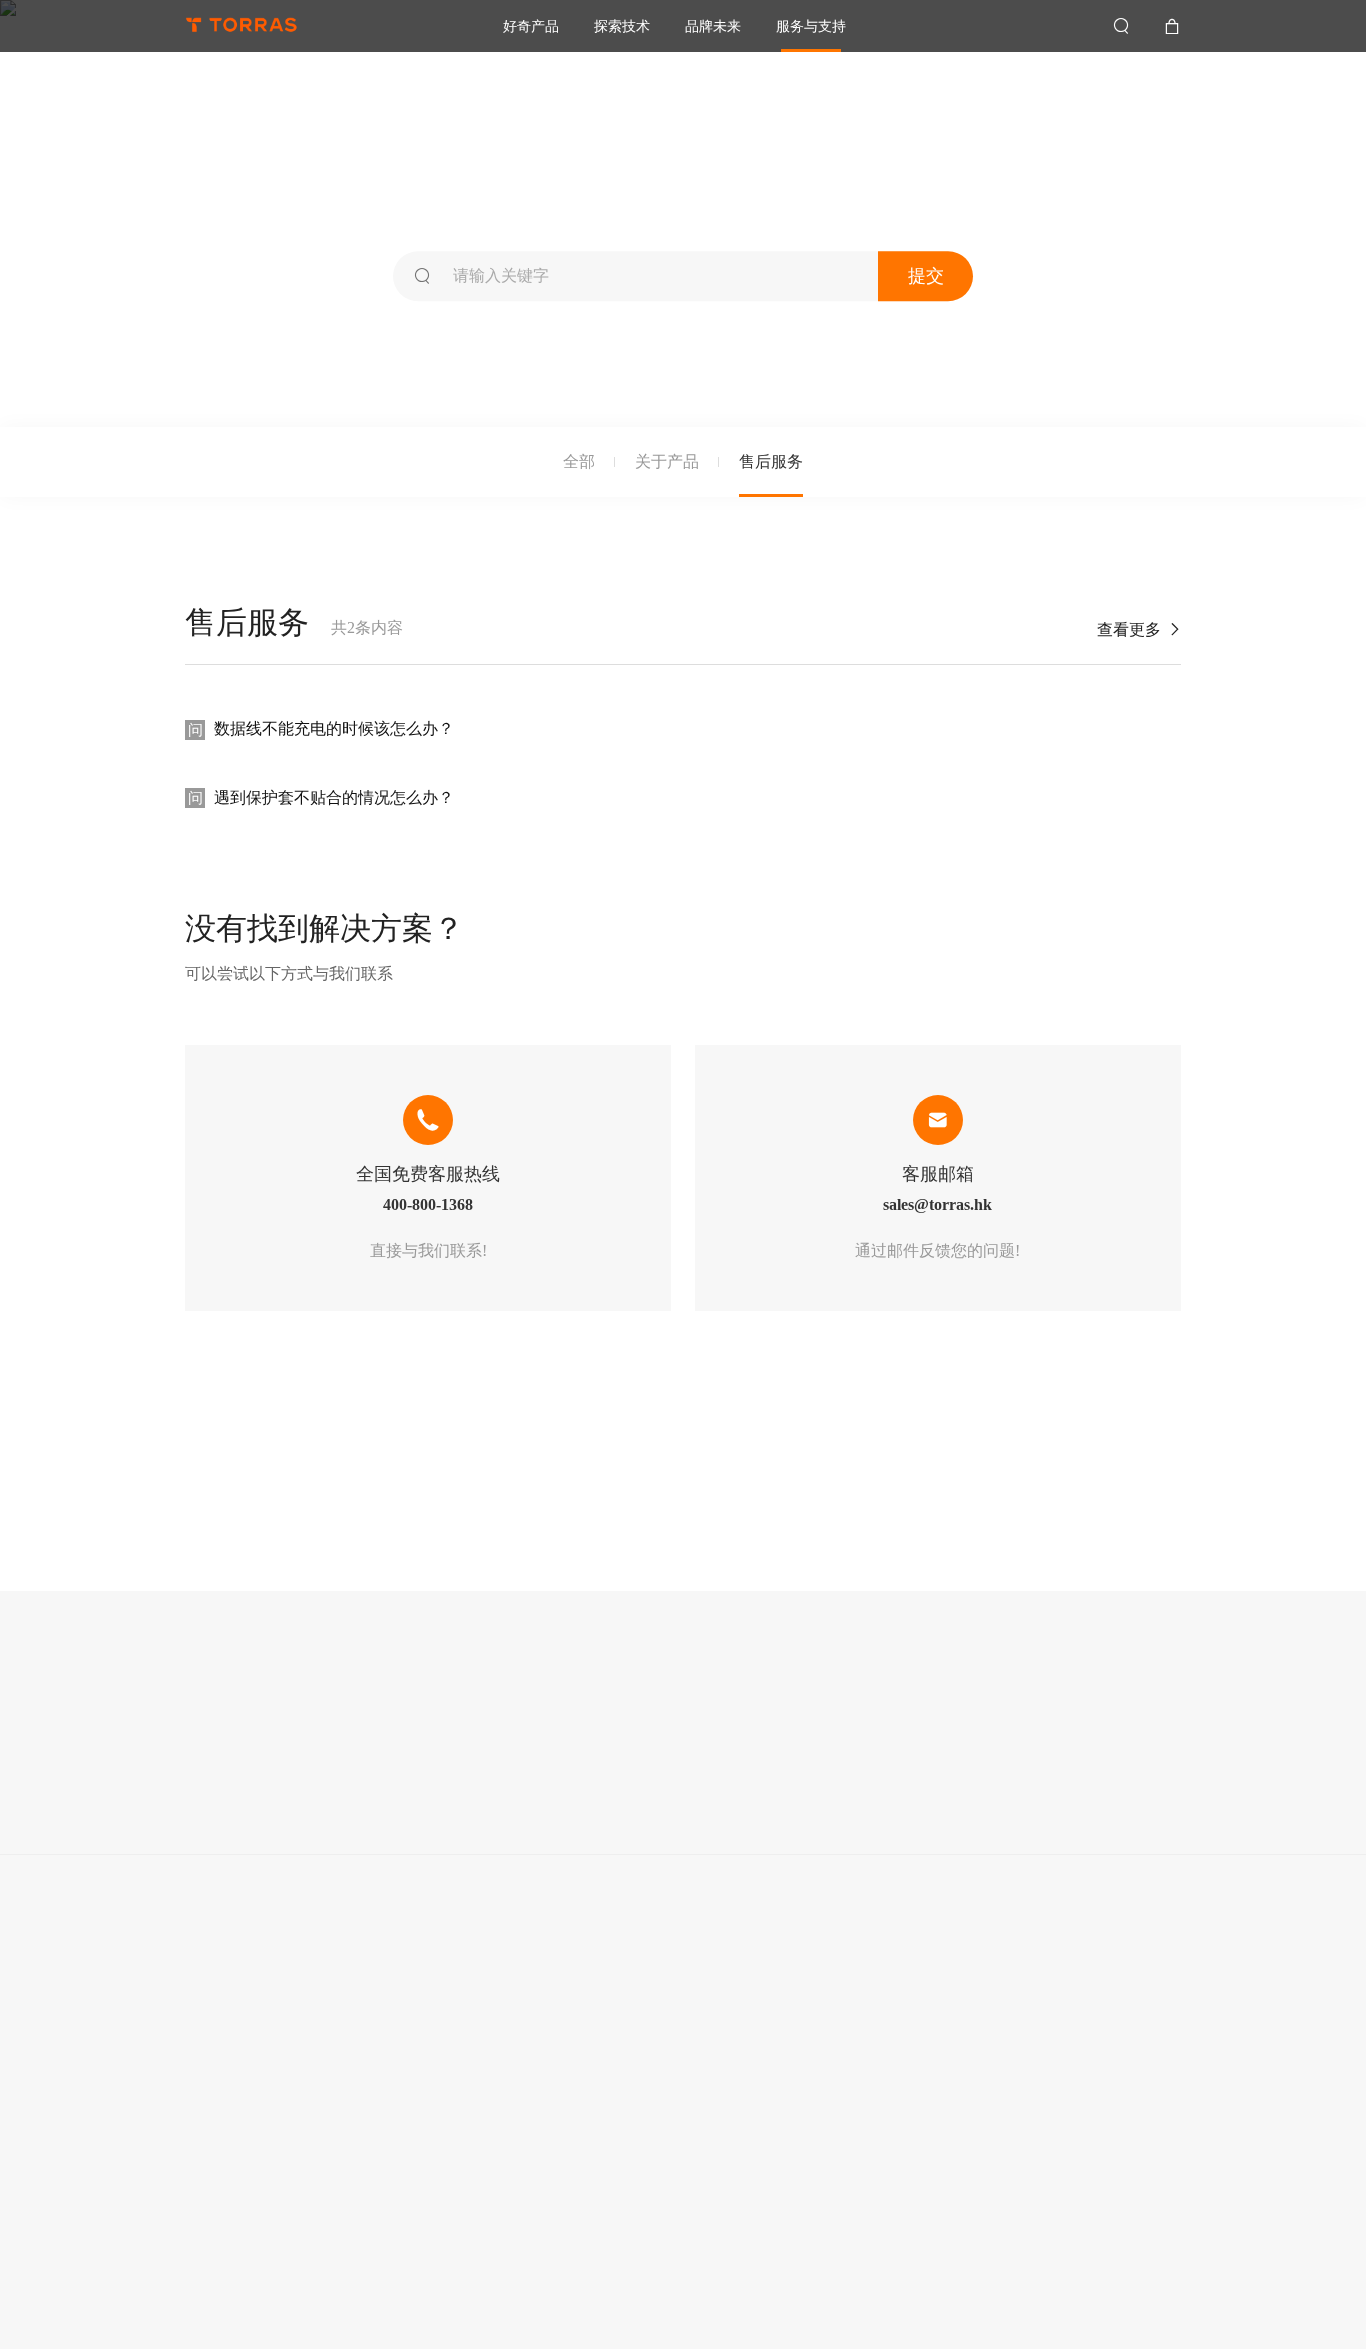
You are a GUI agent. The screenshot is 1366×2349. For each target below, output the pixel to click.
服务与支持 (811, 26)
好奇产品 (531, 26)
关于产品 (667, 461)
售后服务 (771, 461)
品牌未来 (713, 26)
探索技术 (622, 26)
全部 (579, 461)
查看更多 (1139, 629)
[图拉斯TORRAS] (241, 26)
